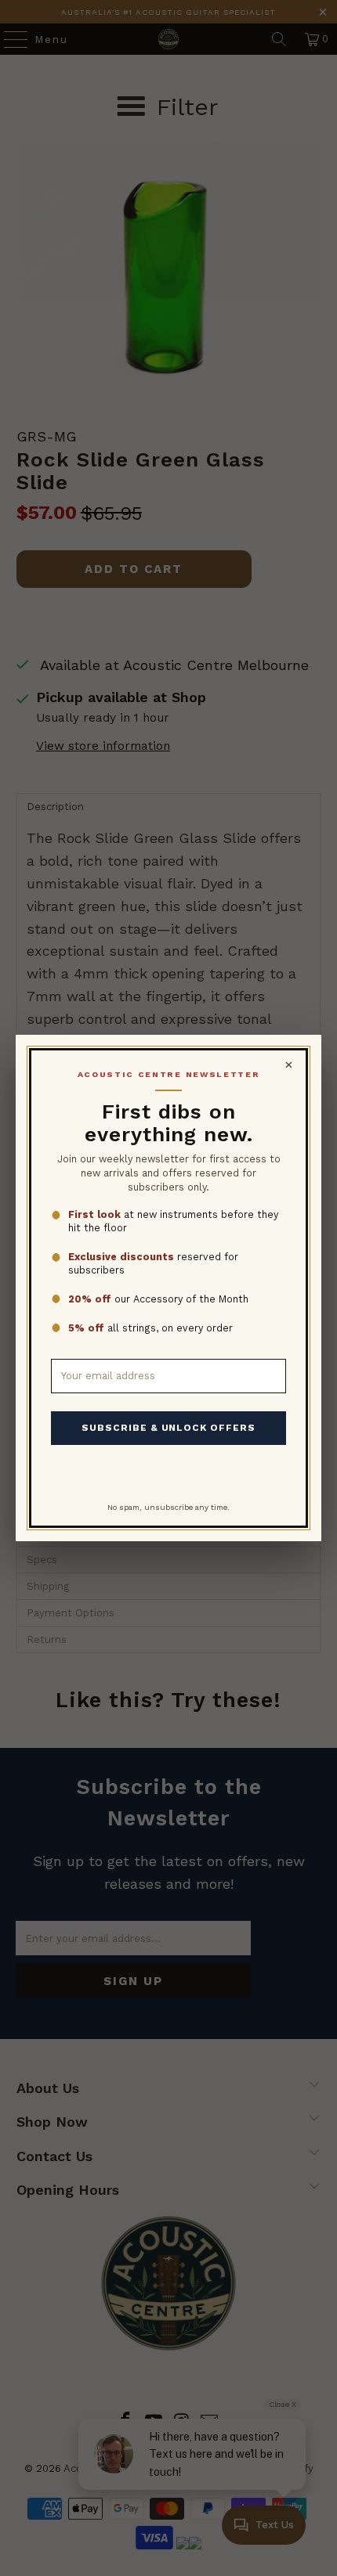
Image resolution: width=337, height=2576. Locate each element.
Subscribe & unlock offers (168, 1428)
